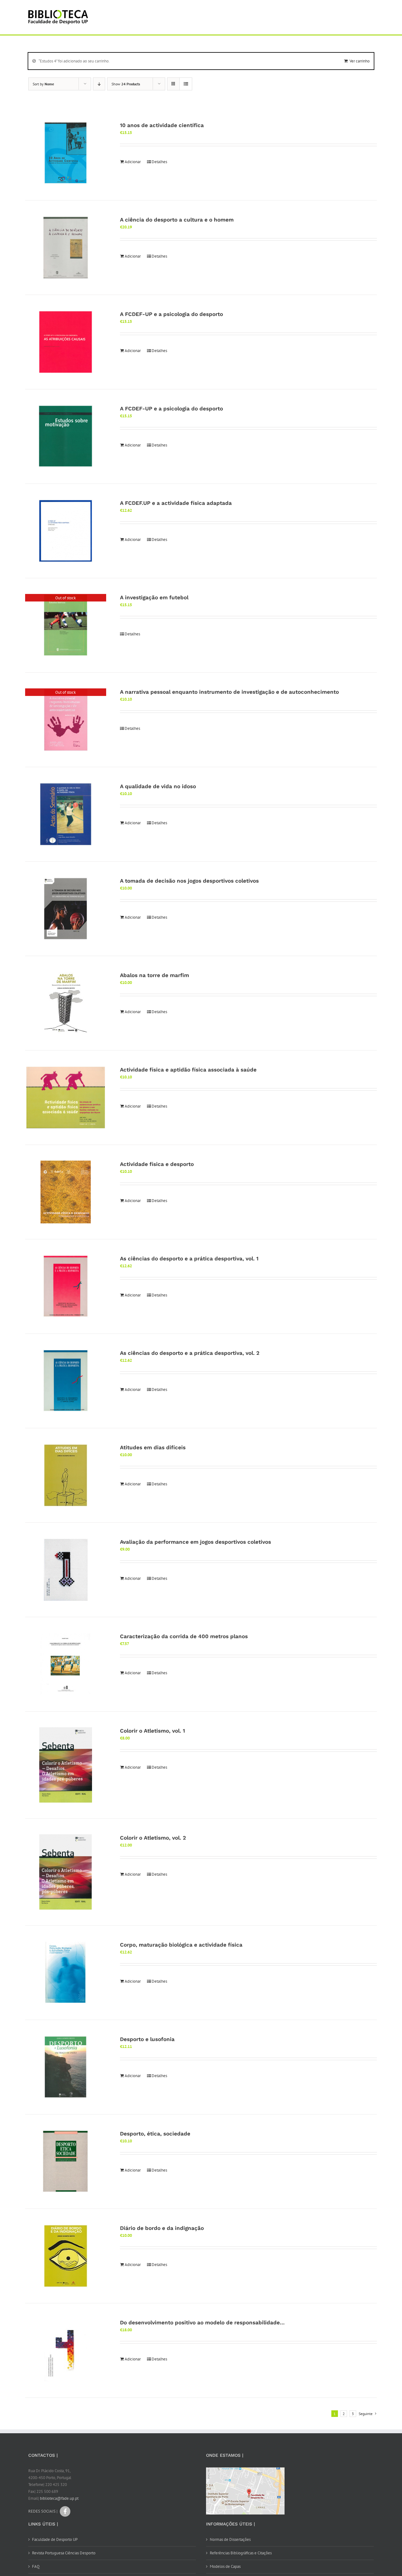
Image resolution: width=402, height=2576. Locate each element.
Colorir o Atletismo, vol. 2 (153, 1838)
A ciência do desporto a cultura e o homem (177, 220)
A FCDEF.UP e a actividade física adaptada (176, 503)
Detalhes (159, 162)
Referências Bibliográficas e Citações (241, 2553)
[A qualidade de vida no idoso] (66, 814)
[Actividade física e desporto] (66, 1192)
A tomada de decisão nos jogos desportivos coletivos (189, 881)
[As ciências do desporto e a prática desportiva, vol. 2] (66, 1381)
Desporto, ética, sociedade (155, 2134)
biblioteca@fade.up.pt (59, 2498)
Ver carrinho (360, 61)
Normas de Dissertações (230, 2539)
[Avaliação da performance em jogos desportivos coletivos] (66, 1570)
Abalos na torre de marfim (155, 975)
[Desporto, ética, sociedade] (66, 2162)
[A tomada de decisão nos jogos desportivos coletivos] (66, 909)
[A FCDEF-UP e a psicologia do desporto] (66, 342)
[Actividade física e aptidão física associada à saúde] (66, 1098)
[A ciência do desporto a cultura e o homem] (66, 248)
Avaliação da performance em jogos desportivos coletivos (196, 1542)
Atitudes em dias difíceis (153, 1447)
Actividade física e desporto (157, 1164)
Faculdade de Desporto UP (55, 2539)
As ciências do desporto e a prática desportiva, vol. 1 (189, 1259)
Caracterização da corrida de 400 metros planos (184, 1636)
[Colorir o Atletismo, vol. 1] (66, 1765)
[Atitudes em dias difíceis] (66, 1475)
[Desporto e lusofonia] (66, 2067)
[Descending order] (99, 84)
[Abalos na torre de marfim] (66, 1003)
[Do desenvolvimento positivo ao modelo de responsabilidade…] (66, 2350)
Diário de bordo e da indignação (162, 2228)
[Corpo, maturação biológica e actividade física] (66, 1973)
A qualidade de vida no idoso (158, 786)
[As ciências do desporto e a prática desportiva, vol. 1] (66, 1286)
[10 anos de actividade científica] (66, 153)
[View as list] (186, 84)
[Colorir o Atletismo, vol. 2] (66, 1872)
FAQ (36, 2566)
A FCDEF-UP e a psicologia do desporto (171, 314)
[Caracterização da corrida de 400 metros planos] (66, 1664)
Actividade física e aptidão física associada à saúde (188, 1070)
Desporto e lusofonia (147, 2039)
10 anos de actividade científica (162, 125)
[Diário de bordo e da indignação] (66, 2256)
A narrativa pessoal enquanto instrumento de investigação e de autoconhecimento (229, 692)
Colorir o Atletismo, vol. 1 (152, 1731)
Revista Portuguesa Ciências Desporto (64, 2553)
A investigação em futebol (154, 597)
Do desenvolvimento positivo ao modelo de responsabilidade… (202, 2322)
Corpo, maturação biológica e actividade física (181, 1945)
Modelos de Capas (225, 2566)
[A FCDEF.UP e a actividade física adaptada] (66, 531)
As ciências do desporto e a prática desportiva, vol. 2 (190, 1353)
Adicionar (133, 162)
